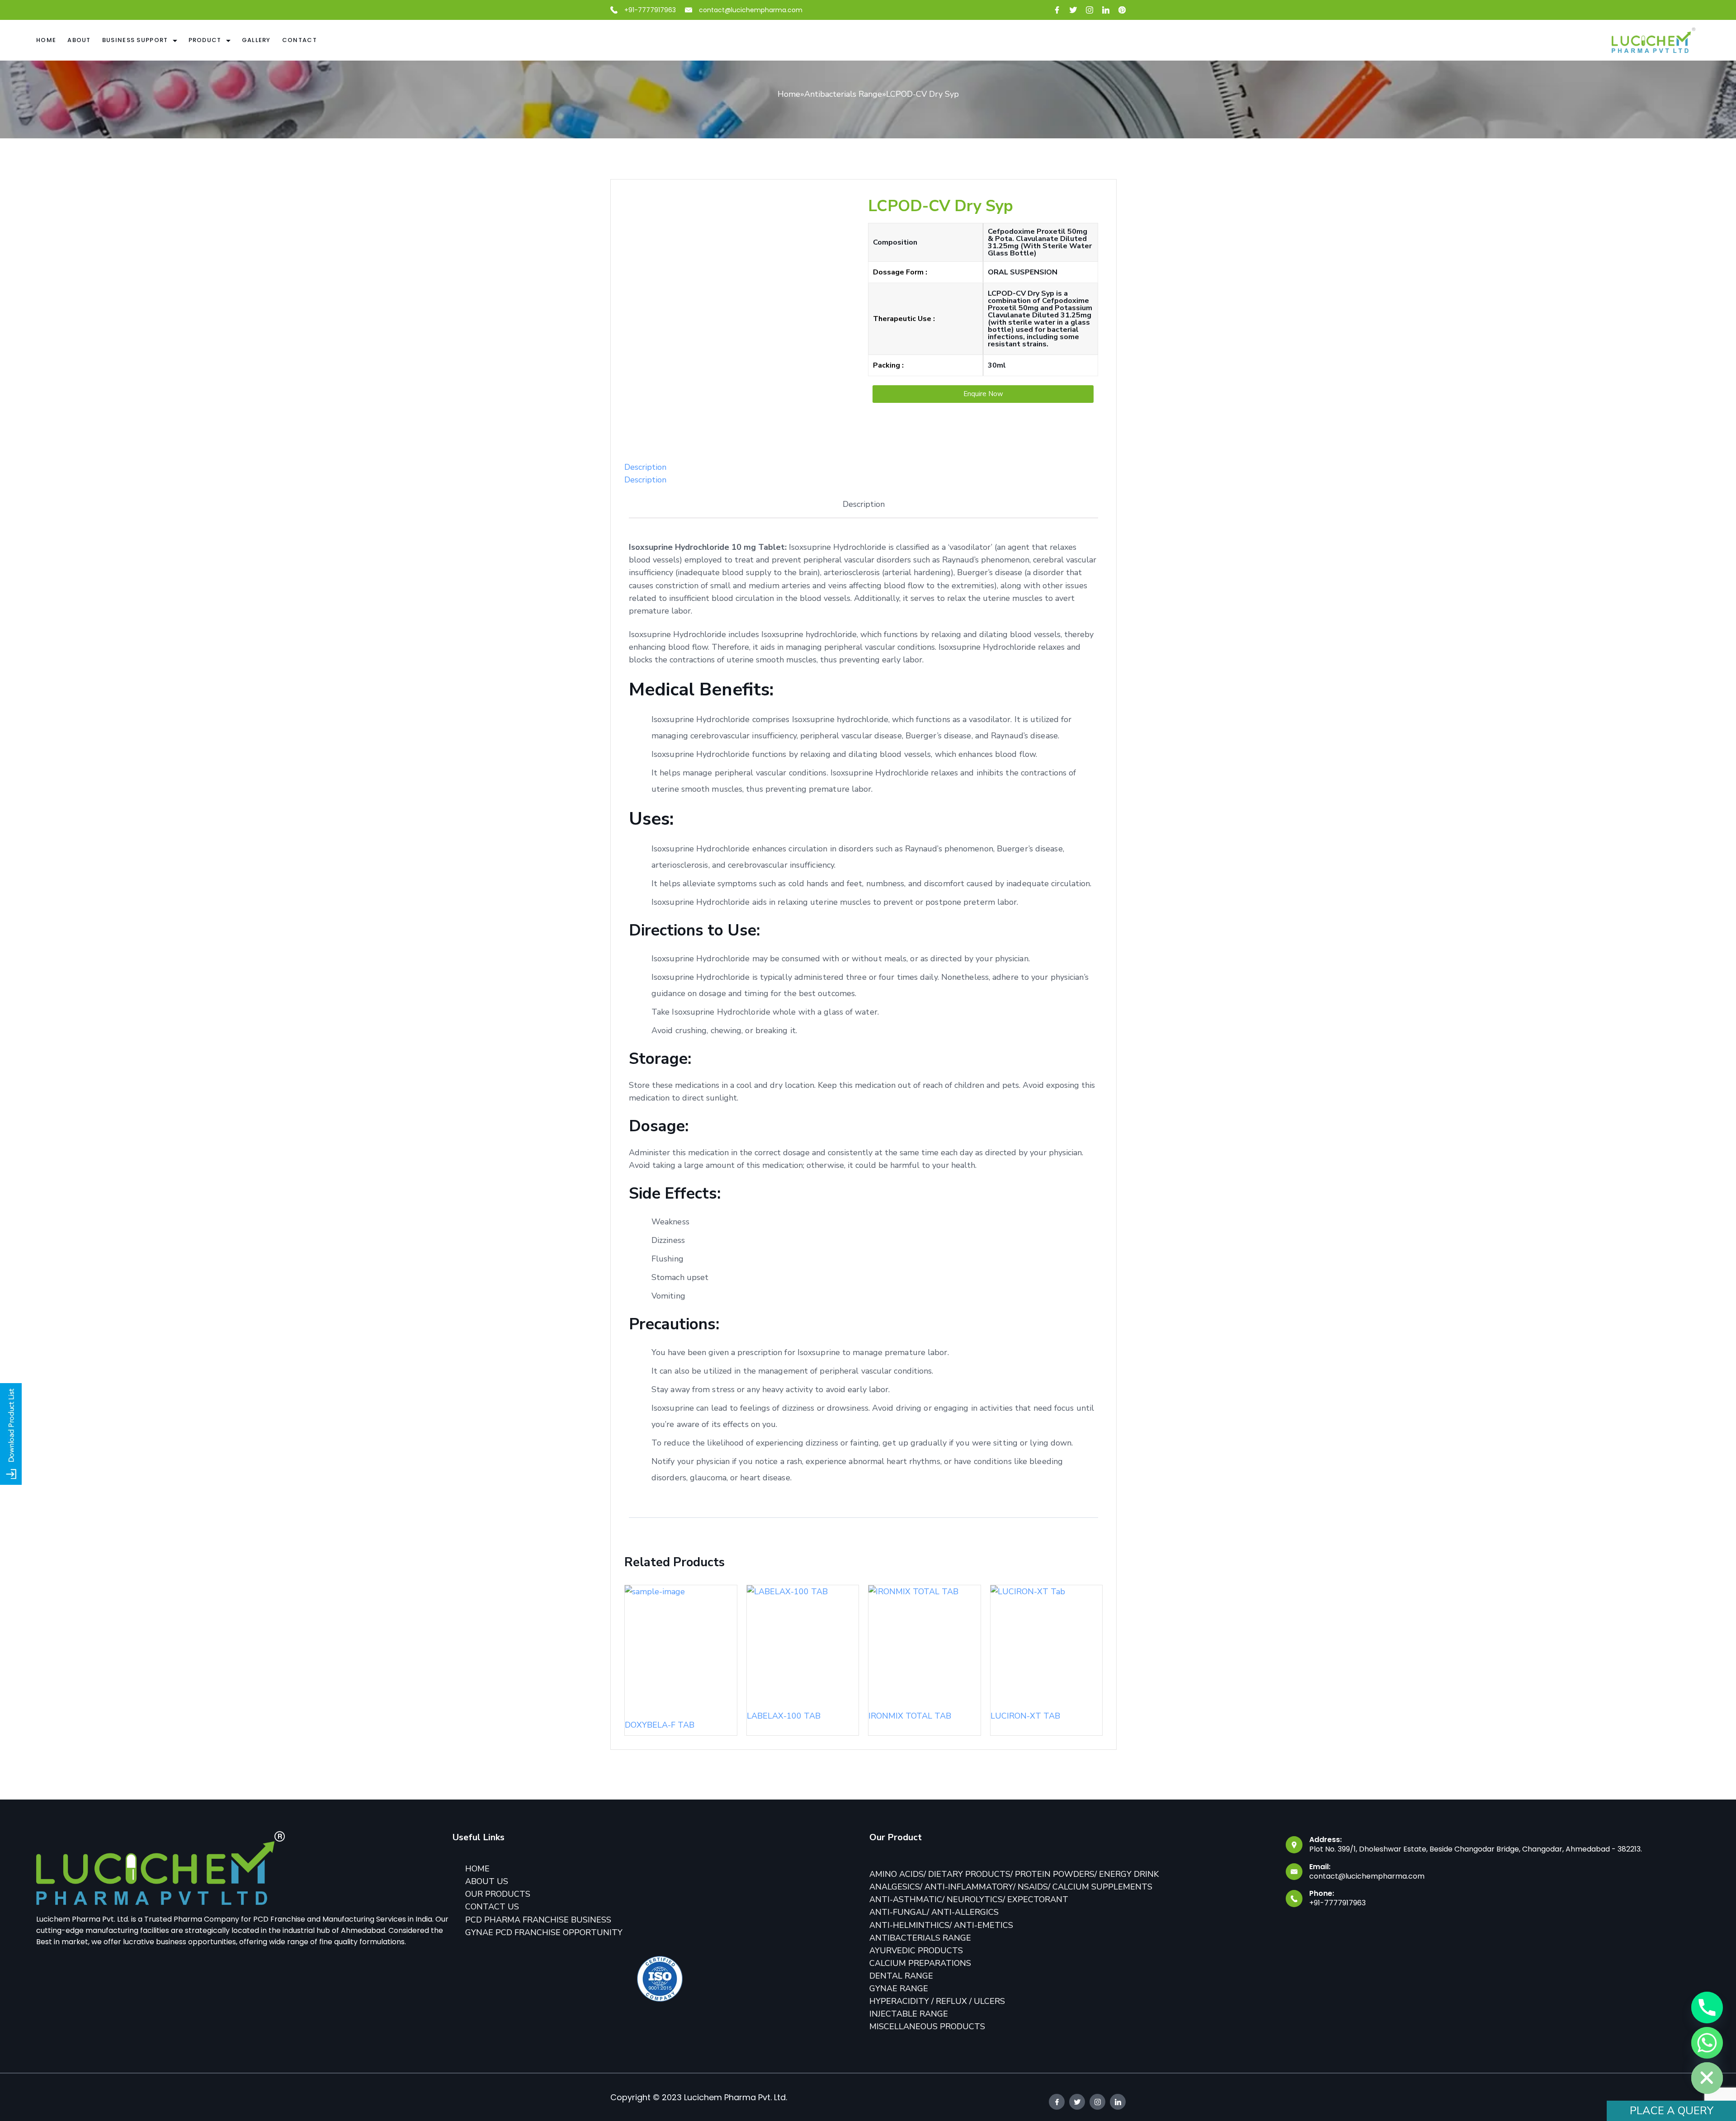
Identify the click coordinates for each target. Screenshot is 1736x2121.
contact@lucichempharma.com (751, 10)
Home (46, 40)
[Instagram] (1090, 10)
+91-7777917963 (650, 10)
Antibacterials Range (843, 94)
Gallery (256, 40)
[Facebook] (1057, 10)
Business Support (135, 40)
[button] (983, 394)
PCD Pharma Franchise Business (538, 1920)
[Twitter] (1073, 10)
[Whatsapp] (1707, 2043)
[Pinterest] (1122, 10)
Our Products (498, 1894)
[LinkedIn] (1106, 10)
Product (205, 40)
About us (487, 1881)
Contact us (492, 1907)
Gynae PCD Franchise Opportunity (544, 1932)
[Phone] (1707, 2008)
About (79, 40)
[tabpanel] (863, 1016)
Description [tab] (645, 467)
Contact (300, 40)
